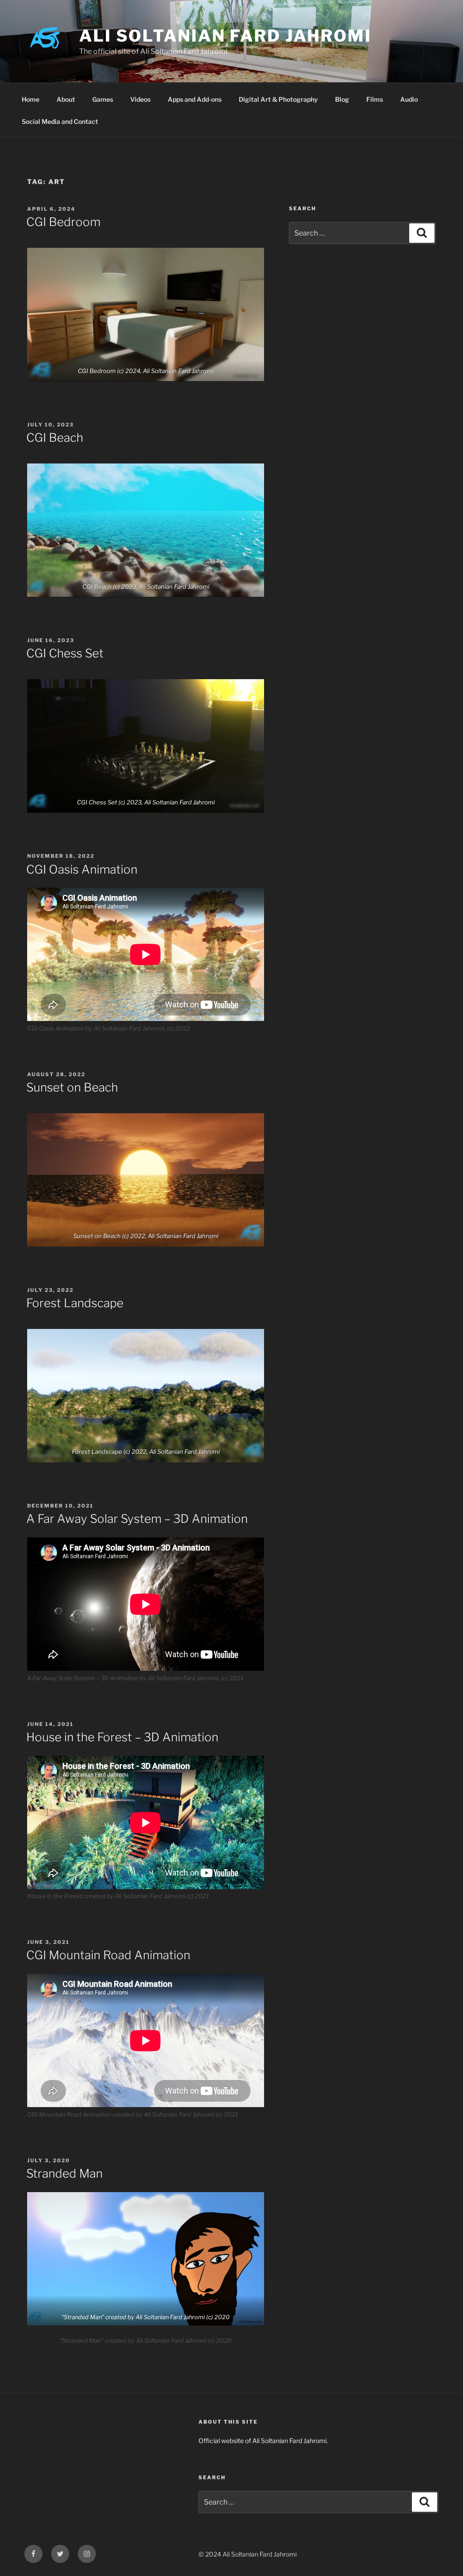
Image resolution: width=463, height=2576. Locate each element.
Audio (409, 99)
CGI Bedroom (63, 222)
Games (103, 99)
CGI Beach (55, 437)
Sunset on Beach (72, 1087)
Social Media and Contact (60, 121)
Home (31, 99)
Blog (342, 99)
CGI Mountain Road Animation (108, 1955)
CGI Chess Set (65, 653)
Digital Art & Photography (278, 99)
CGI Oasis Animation (82, 869)
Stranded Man (64, 2173)
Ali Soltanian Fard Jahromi (225, 36)
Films (375, 99)
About (66, 99)
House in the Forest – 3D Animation (122, 1737)
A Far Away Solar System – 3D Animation (137, 1519)
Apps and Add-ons (195, 99)
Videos (140, 99)
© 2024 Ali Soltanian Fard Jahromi (248, 2554)
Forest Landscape (75, 1303)
